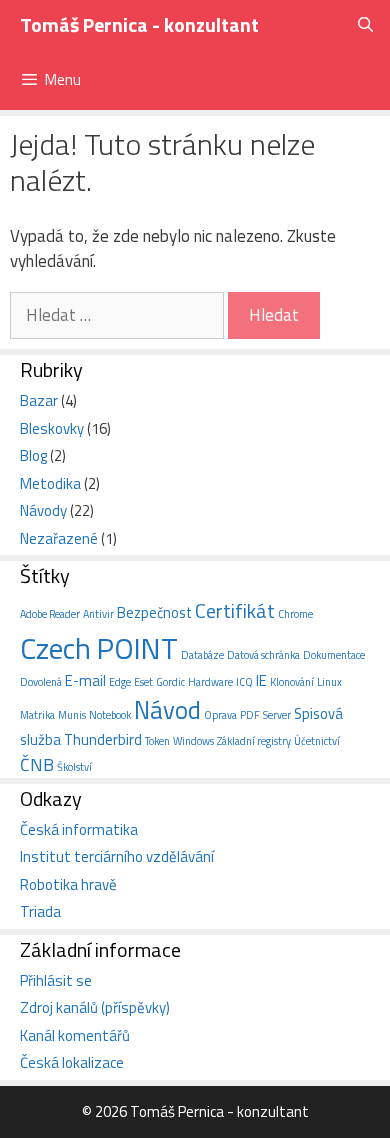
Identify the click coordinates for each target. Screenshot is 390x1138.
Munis (72, 715)
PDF (250, 715)
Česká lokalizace (72, 1062)
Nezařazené (59, 538)
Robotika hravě (68, 884)
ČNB (37, 764)
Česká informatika (79, 829)
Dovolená (41, 682)
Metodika (50, 483)
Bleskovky (52, 428)
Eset (143, 682)
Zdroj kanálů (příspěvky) (95, 1007)
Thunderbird (103, 739)
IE (261, 680)
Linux (329, 682)
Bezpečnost (154, 612)
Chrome (295, 614)
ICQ (244, 682)
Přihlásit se (56, 980)
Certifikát (235, 610)
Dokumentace (334, 655)
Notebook (110, 715)
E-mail (85, 680)
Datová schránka (263, 655)
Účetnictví (317, 741)
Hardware (210, 682)
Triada (40, 911)
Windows (193, 741)
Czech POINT (99, 648)
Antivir (98, 614)
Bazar (39, 400)
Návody (43, 510)
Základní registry (254, 741)
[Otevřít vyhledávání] (365, 25)
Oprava (220, 715)
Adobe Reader (50, 614)
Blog (33, 455)
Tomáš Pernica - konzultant (139, 24)
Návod (167, 710)
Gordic (170, 682)
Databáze (202, 655)
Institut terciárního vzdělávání (117, 856)
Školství (74, 767)
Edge (120, 682)
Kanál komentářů (75, 1035)
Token (157, 741)
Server (277, 715)
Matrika (37, 715)
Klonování (292, 682)
